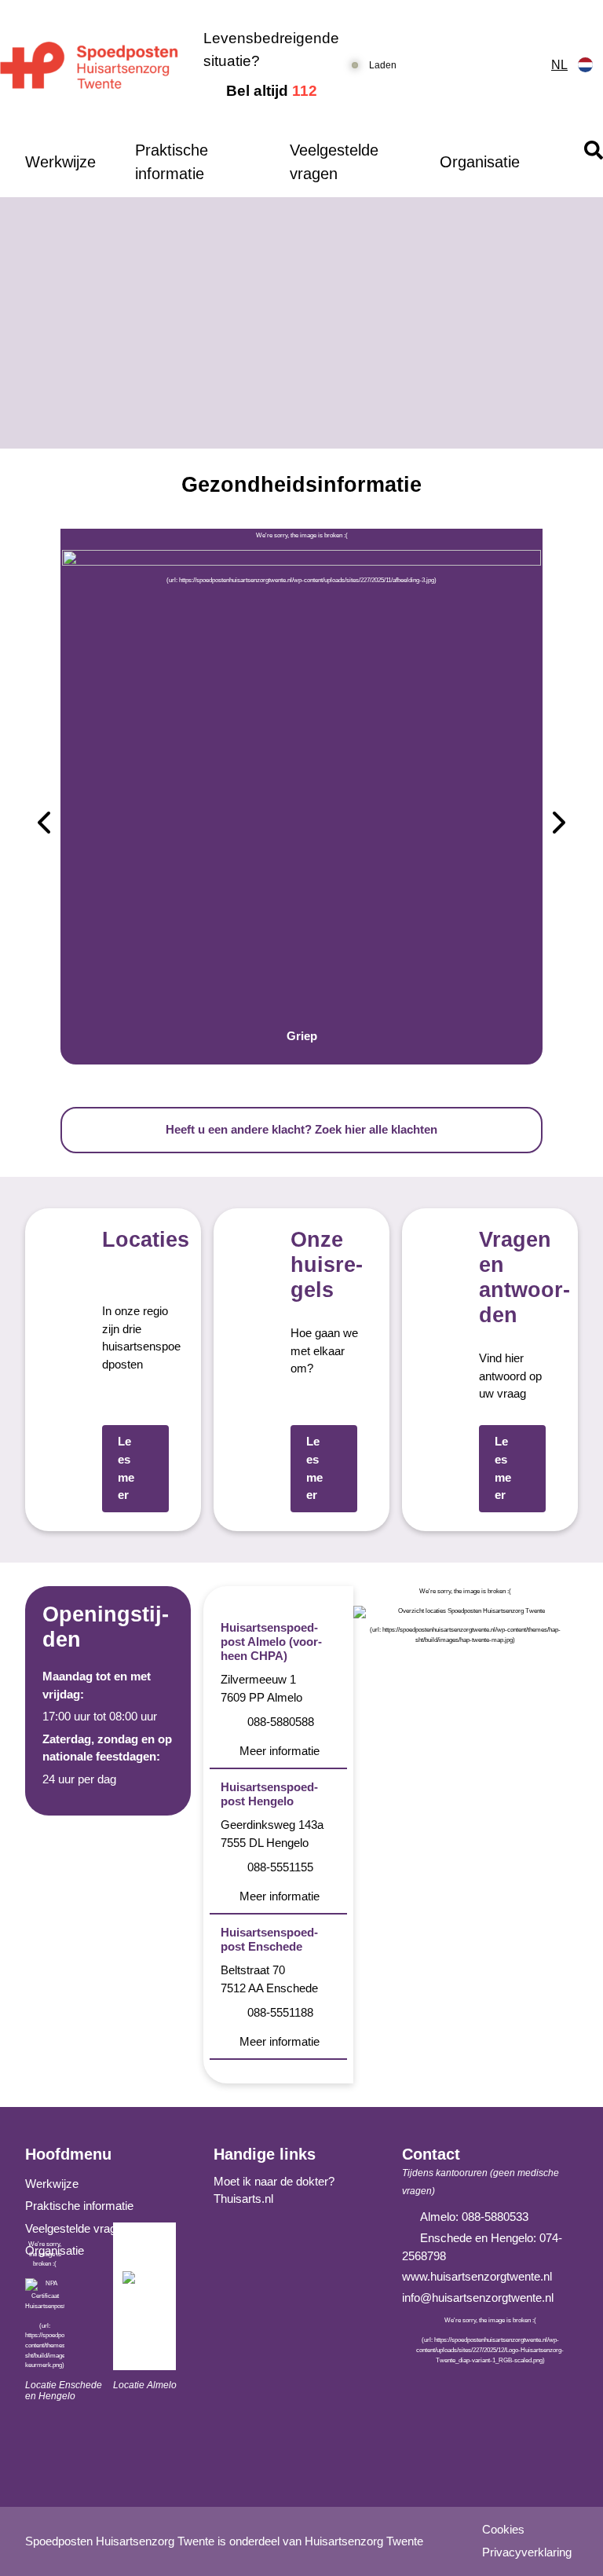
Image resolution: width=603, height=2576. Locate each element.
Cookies (503, 2529)
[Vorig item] (44, 825)
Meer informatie (280, 1751)
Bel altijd (272, 91)
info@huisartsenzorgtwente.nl (478, 2298)
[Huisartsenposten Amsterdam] (89, 66)
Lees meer (126, 1468)
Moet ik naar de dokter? (274, 2181)
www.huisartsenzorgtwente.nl (477, 2276)
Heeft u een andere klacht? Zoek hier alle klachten (301, 1129)
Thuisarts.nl (243, 2199)
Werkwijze (60, 162)
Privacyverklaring (527, 2552)
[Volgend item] (559, 825)
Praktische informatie (172, 162)
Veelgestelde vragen (334, 162)
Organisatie (480, 162)
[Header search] (594, 150)
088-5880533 (495, 2217)
